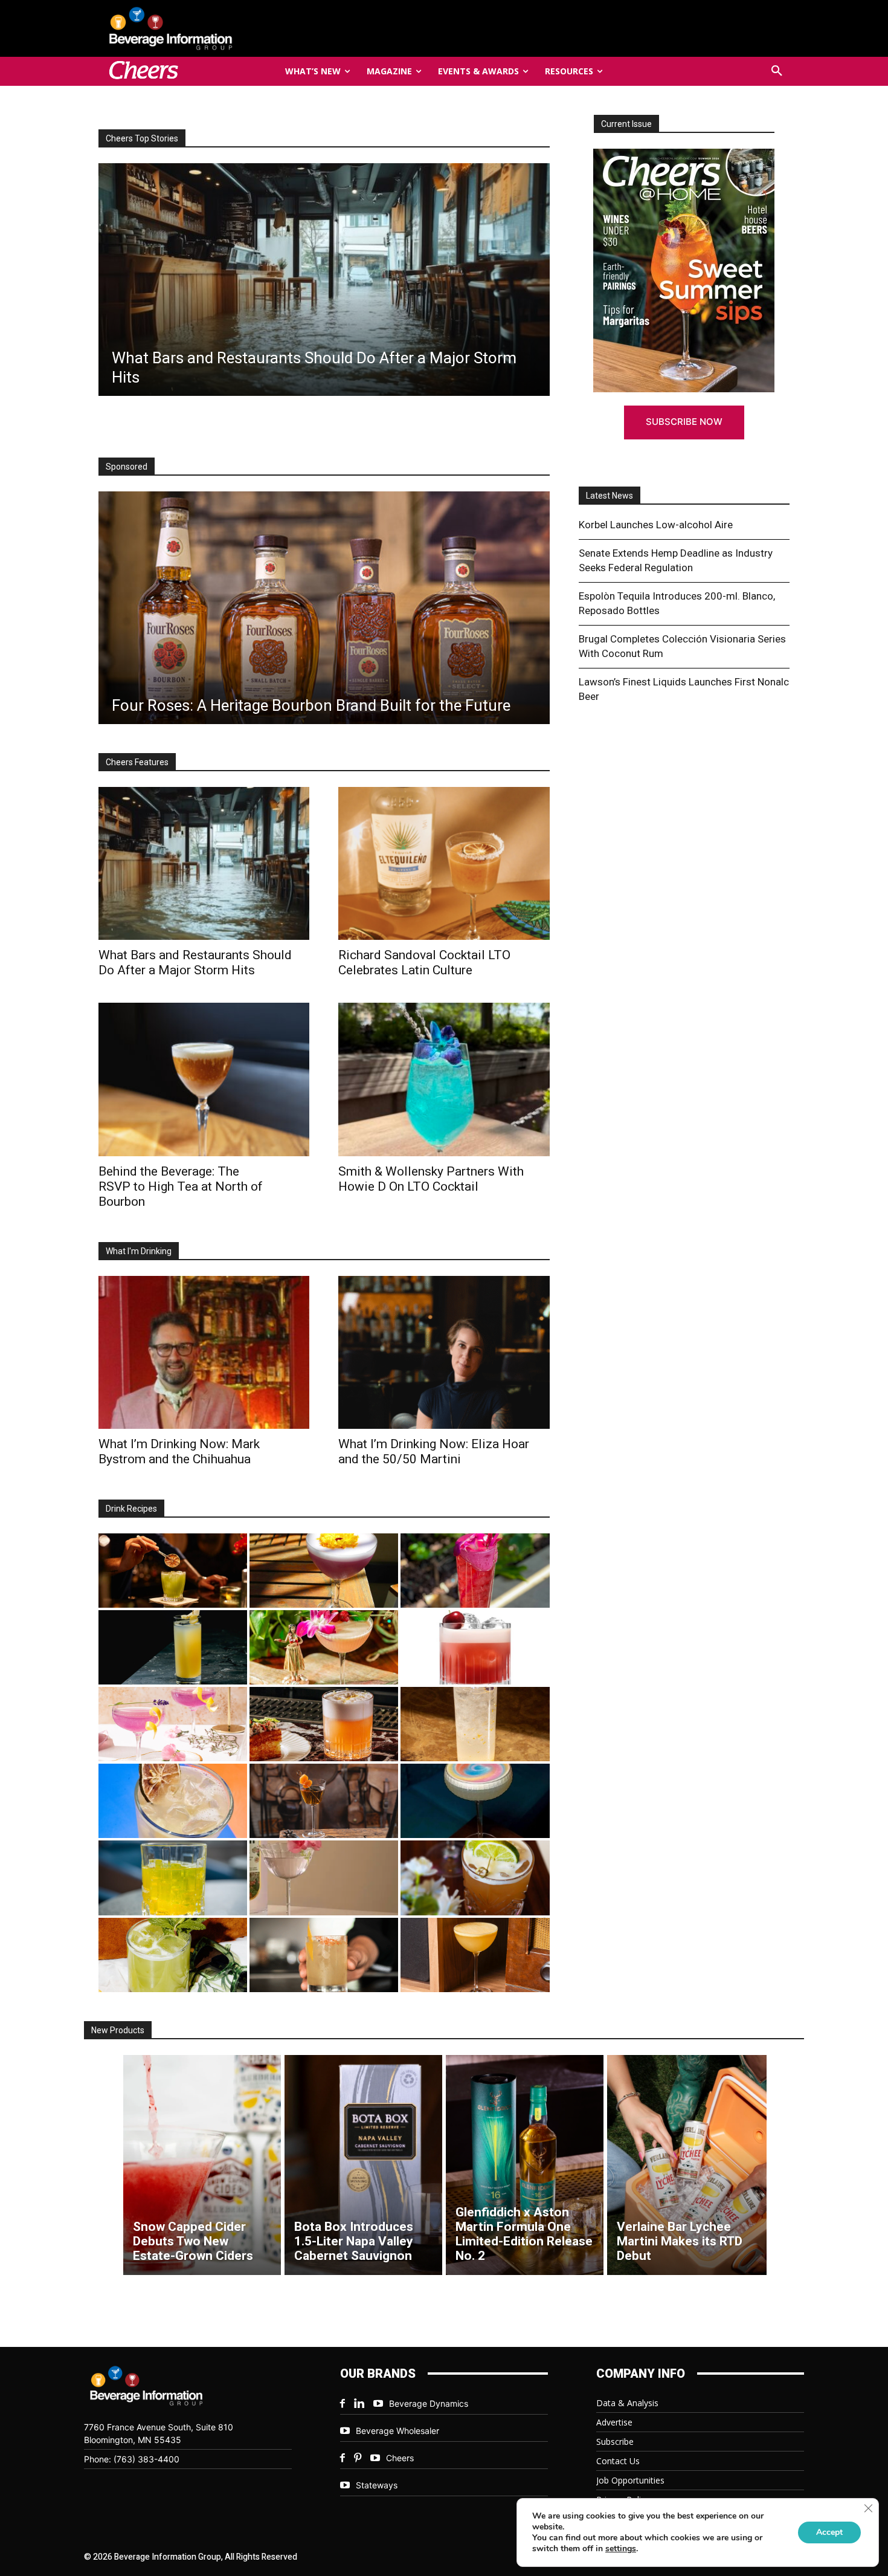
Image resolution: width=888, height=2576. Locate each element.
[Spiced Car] (324, 1955)
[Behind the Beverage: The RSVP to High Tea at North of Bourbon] (204, 1079)
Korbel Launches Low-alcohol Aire (656, 525)
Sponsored (127, 467)
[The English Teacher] (173, 1724)
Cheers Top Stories (142, 138)
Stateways (377, 2485)
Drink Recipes (131, 1509)
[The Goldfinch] (173, 1878)
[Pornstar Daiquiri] (475, 1955)
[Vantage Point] (173, 1647)
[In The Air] (475, 1724)
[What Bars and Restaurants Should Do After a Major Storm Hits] (204, 863)
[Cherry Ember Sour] (475, 1647)
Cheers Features (137, 762)
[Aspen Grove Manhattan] (324, 1801)
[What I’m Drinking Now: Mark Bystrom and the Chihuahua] (204, 1352)
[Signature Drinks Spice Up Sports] (323, 280)
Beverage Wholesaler (397, 2431)
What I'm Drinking (139, 1251)
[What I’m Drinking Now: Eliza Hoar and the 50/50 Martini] (444, 1352)
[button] (777, 71)
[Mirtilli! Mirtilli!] (324, 1571)
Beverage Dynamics (429, 2403)
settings (621, 2549)
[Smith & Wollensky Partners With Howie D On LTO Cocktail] (444, 1079)
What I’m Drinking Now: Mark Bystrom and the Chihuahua (179, 1451)
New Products (118, 2030)
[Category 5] (475, 1571)
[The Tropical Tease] (324, 1647)
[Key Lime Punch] (173, 1801)
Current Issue (626, 124)
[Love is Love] (475, 1801)
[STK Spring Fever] (475, 1878)
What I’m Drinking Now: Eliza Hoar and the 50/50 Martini (434, 1451)
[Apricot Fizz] (324, 1724)
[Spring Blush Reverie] (324, 1878)
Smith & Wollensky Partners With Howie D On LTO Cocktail (431, 1179)
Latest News (610, 496)
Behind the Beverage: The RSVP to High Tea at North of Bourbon (181, 1186)
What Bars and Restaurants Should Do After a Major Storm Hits (195, 963)
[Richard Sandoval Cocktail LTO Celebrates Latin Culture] (444, 863)
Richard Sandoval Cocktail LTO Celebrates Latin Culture (424, 963)
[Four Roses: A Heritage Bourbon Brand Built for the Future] (324, 608)
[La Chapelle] (173, 1571)
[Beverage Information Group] (211, 28)
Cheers (400, 2458)
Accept (829, 2532)
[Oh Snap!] (173, 1955)
